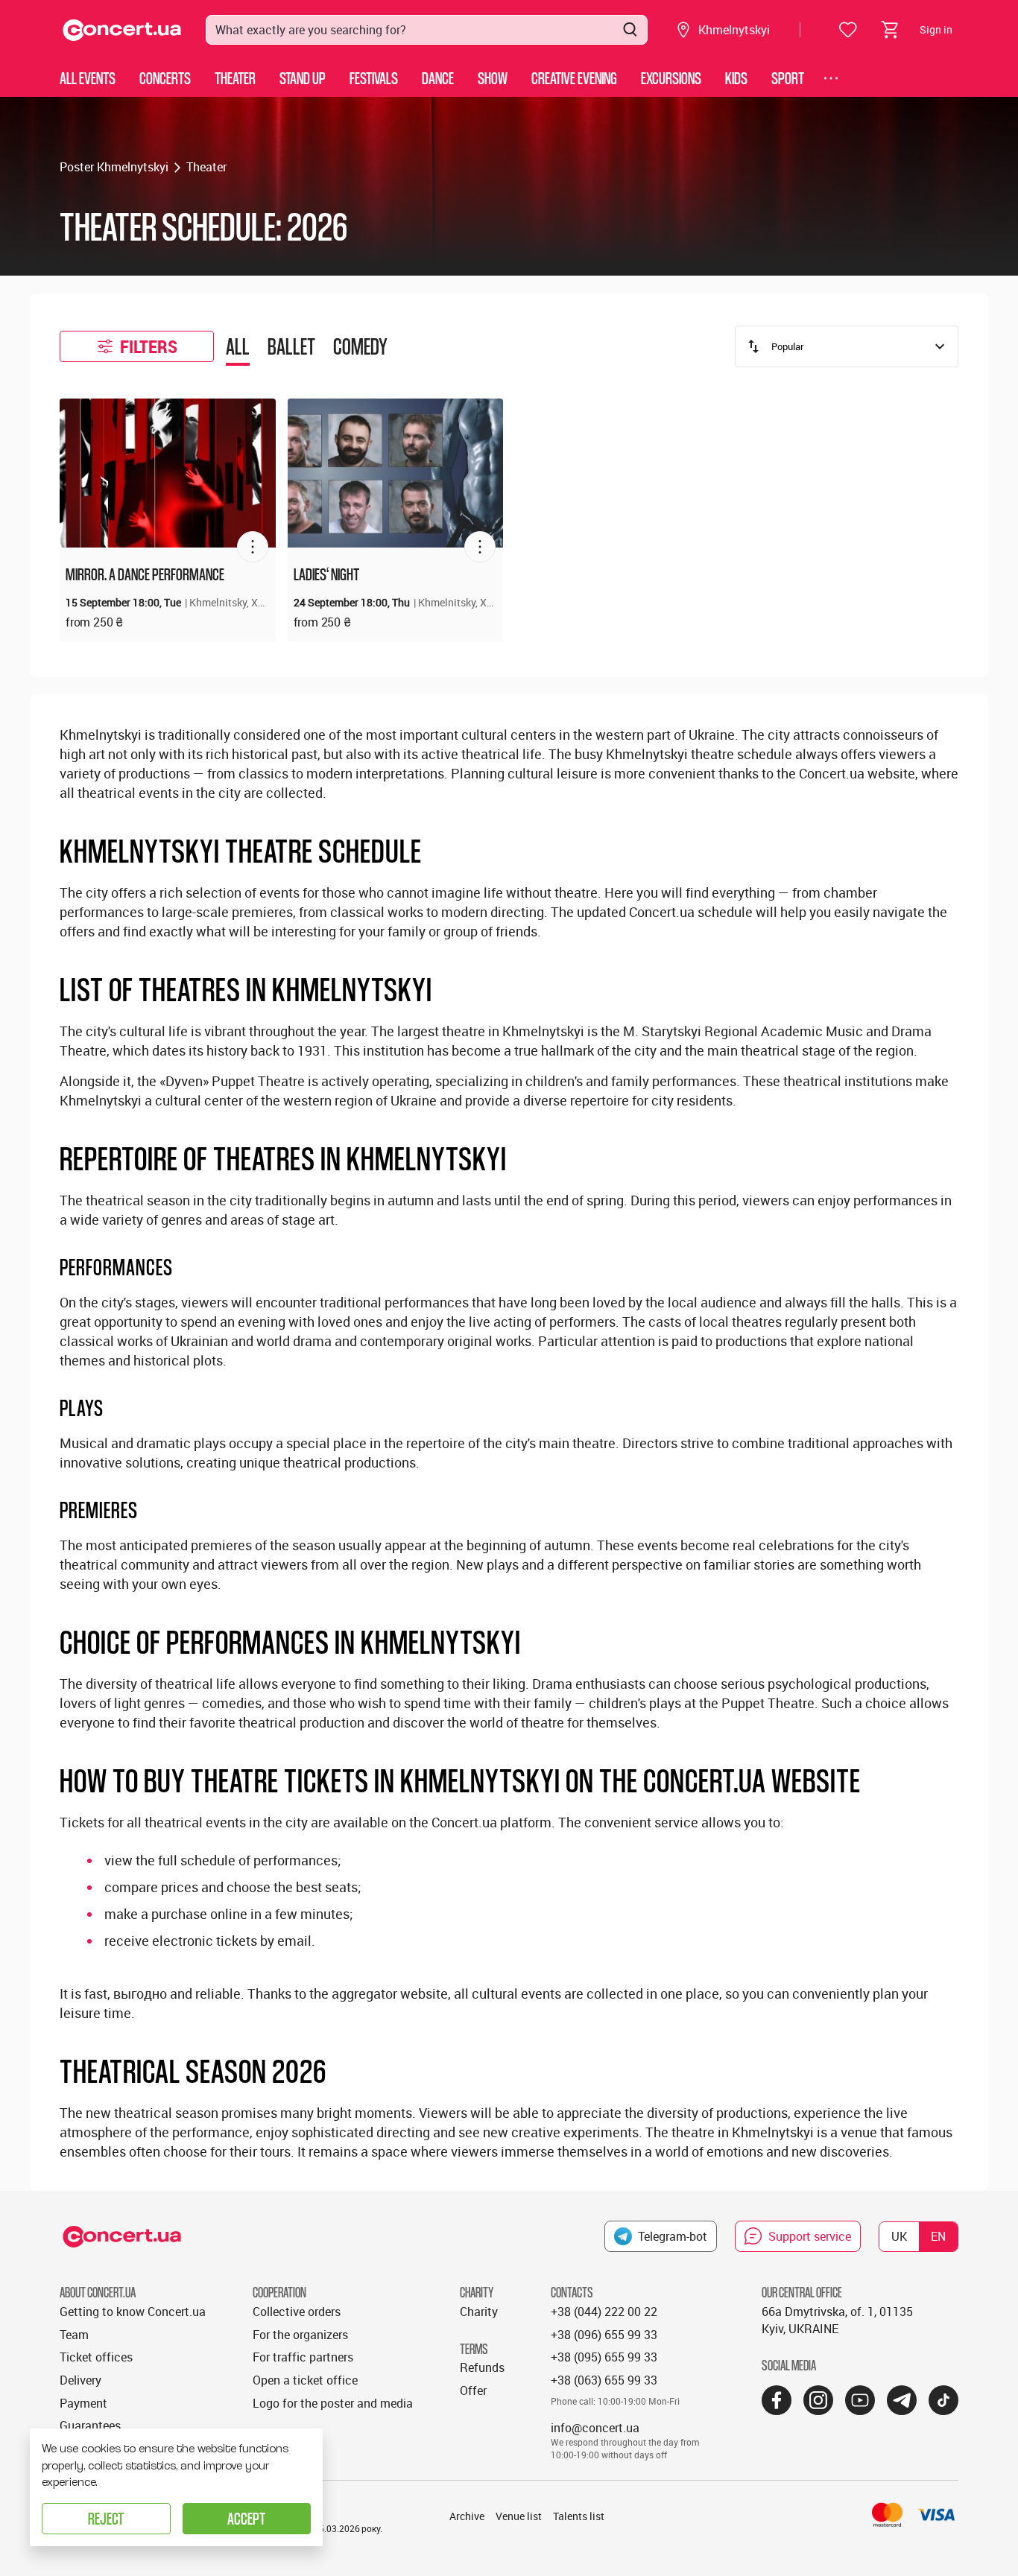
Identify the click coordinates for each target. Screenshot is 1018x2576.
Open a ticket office (305, 2380)
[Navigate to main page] (122, 30)
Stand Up (303, 78)
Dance (438, 78)
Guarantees (90, 2426)
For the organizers (300, 2335)
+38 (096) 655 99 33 (604, 2335)
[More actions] (253, 547)
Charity (479, 2312)
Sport (788, 78)
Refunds (482, 2367)
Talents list (579, 2516)
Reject (106, 2518)
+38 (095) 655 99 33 (604, 2357)
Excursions (671, 78)
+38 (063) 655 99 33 (604, 2380)
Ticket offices (96, 2357)
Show (493, 78)
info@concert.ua (595, 2428)
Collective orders (297, 2312)
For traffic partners (303, 2357)
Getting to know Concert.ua (133, 2312)
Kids (736, 78)
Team (74, 2335)
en (938, 2236)
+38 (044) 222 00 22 (604, 2312)
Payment (83, 2403)
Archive (467, 2516)
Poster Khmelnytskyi (114, 167)
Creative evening (574, 78)
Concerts (165, 78)
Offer (473, 2391)
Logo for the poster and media (333, 2403)
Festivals (374, 78)
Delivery (80, 2380)
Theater (235, 78)
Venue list (519, 2516)
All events (88, 78)
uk (899, 2236)
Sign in (936, 29)
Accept (246, 2518)
